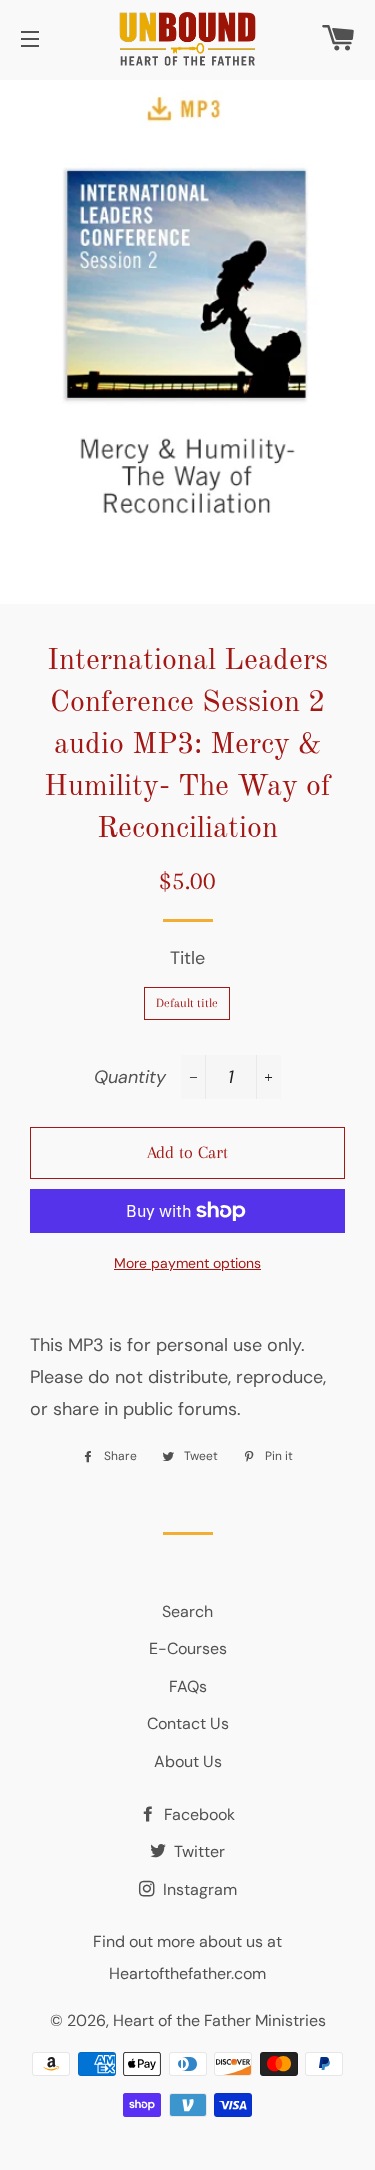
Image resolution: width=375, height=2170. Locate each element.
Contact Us (188, 1723)
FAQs (188, 1686)
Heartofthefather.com (187, 1973)
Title (187, 958)
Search (187, 1611)
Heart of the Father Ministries (219, 2020)
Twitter (197, 1851)
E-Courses (188, 1648)
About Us (188, 1761)
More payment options (187, 1263)
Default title (187, 1003)
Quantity (130, 1077)
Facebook (197, 1814)
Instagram (198, 1889)
